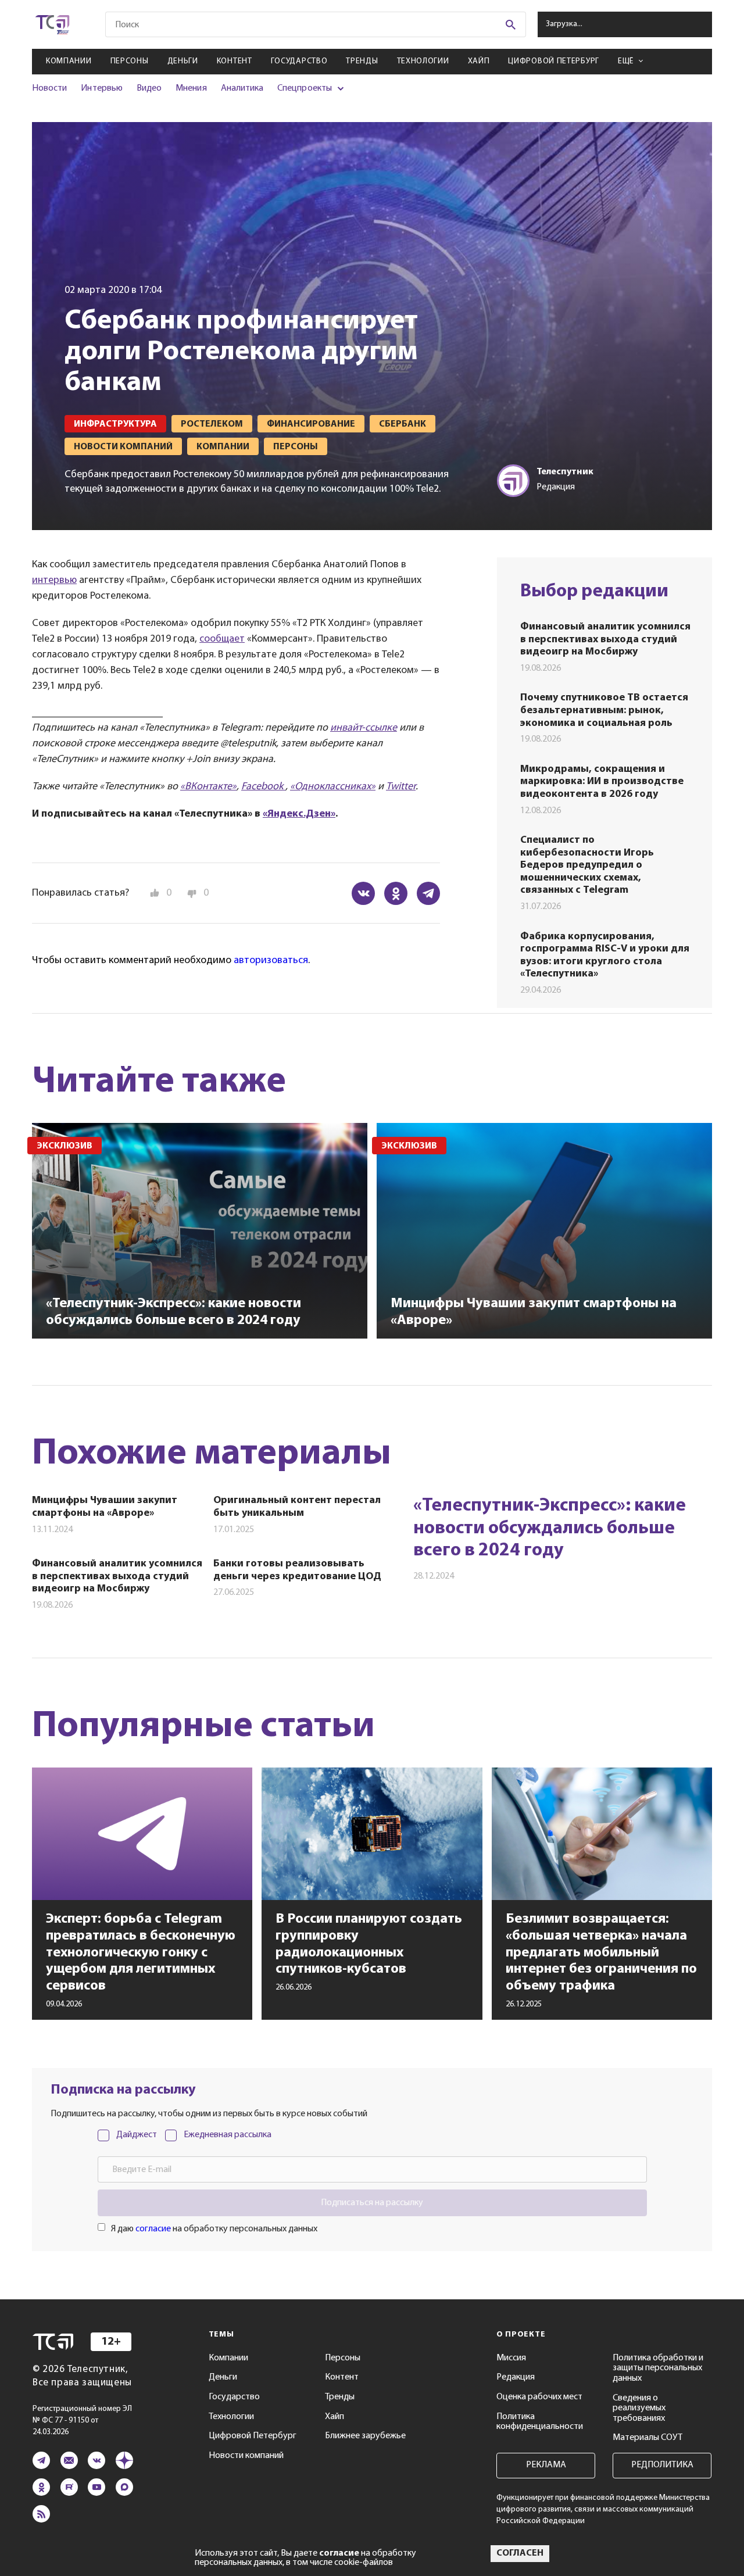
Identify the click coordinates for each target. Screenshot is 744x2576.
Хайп (479, 61)
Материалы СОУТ (648, 2438)
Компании (69, 61)
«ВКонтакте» (208, 787)
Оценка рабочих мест (539, 2397)
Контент (235, 61)
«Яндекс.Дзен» (299, 814)
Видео (149, 88)
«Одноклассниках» (333, 787)
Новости (49, 88)
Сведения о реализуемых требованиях (639, 2408)
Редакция (516, 2377)
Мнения (191, 88)
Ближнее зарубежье (365, 2436)
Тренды (362, 61)
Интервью (101, 88)
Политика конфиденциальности (540, 2422)
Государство (299, 61)
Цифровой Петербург (554, 61)
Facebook (263, 787)
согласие (153, 2229)
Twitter (401, 787)
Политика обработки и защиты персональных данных (658, 2368)
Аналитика (242, 88)
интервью (54, 581)
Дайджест (137, 2135)
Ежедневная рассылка (228, 2135)
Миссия (511, 2358)
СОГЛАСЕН (520, 2553)
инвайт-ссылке (364, 728)
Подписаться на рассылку (372, 2203)
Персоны (130, 61)
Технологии (423, 61)
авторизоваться (271, 961)
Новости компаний (246, 2456)
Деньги (183, 61)
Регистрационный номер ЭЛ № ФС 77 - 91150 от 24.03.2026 (82, 2421)
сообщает (222, 639)
